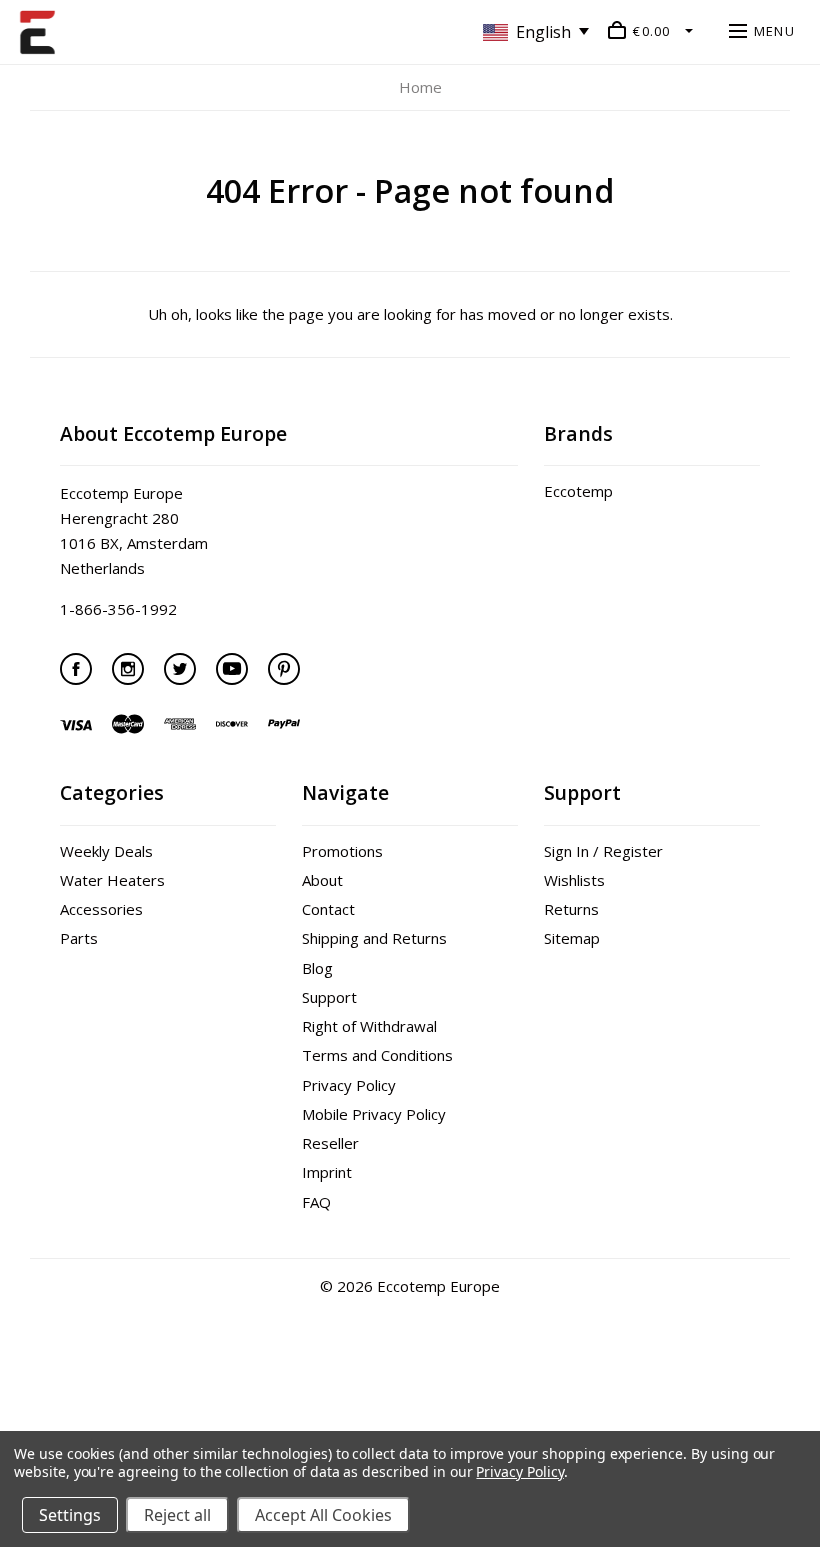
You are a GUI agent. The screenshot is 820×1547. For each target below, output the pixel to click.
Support (329, 997)
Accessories (101, 909)
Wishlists (574, 880)
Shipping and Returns (374, 938)
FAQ (316, 1202)
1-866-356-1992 (118, 609)
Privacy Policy (349, 1085)
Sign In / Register (603, 851)
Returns (571, 909)
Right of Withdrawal (369, 1026)
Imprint (327, 1172)
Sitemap (572, 938)
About (322, 880)
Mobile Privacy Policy (374, 1114)
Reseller (330, 1143)
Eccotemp (578, 491)
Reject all (177, 1515)
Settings (70, 1515)
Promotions (342, 851)
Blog (317, 968)
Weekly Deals (106, 851)
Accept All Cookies (323, 1515)
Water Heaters (112, 880)
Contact (328, 909)
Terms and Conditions (377, 1055)
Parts (79, 938)
